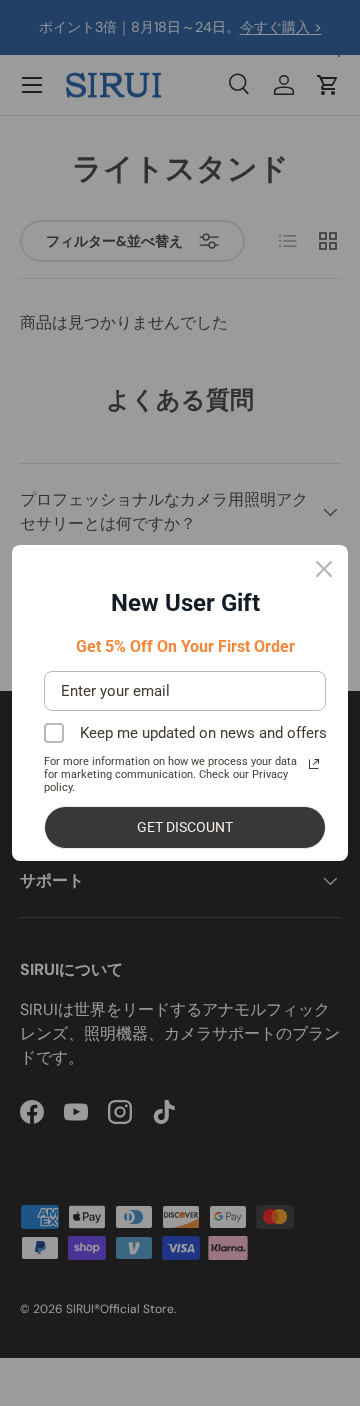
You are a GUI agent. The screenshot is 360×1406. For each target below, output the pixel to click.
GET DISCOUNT (185, 827)
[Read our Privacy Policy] (314, 764)
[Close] (324, 569)
